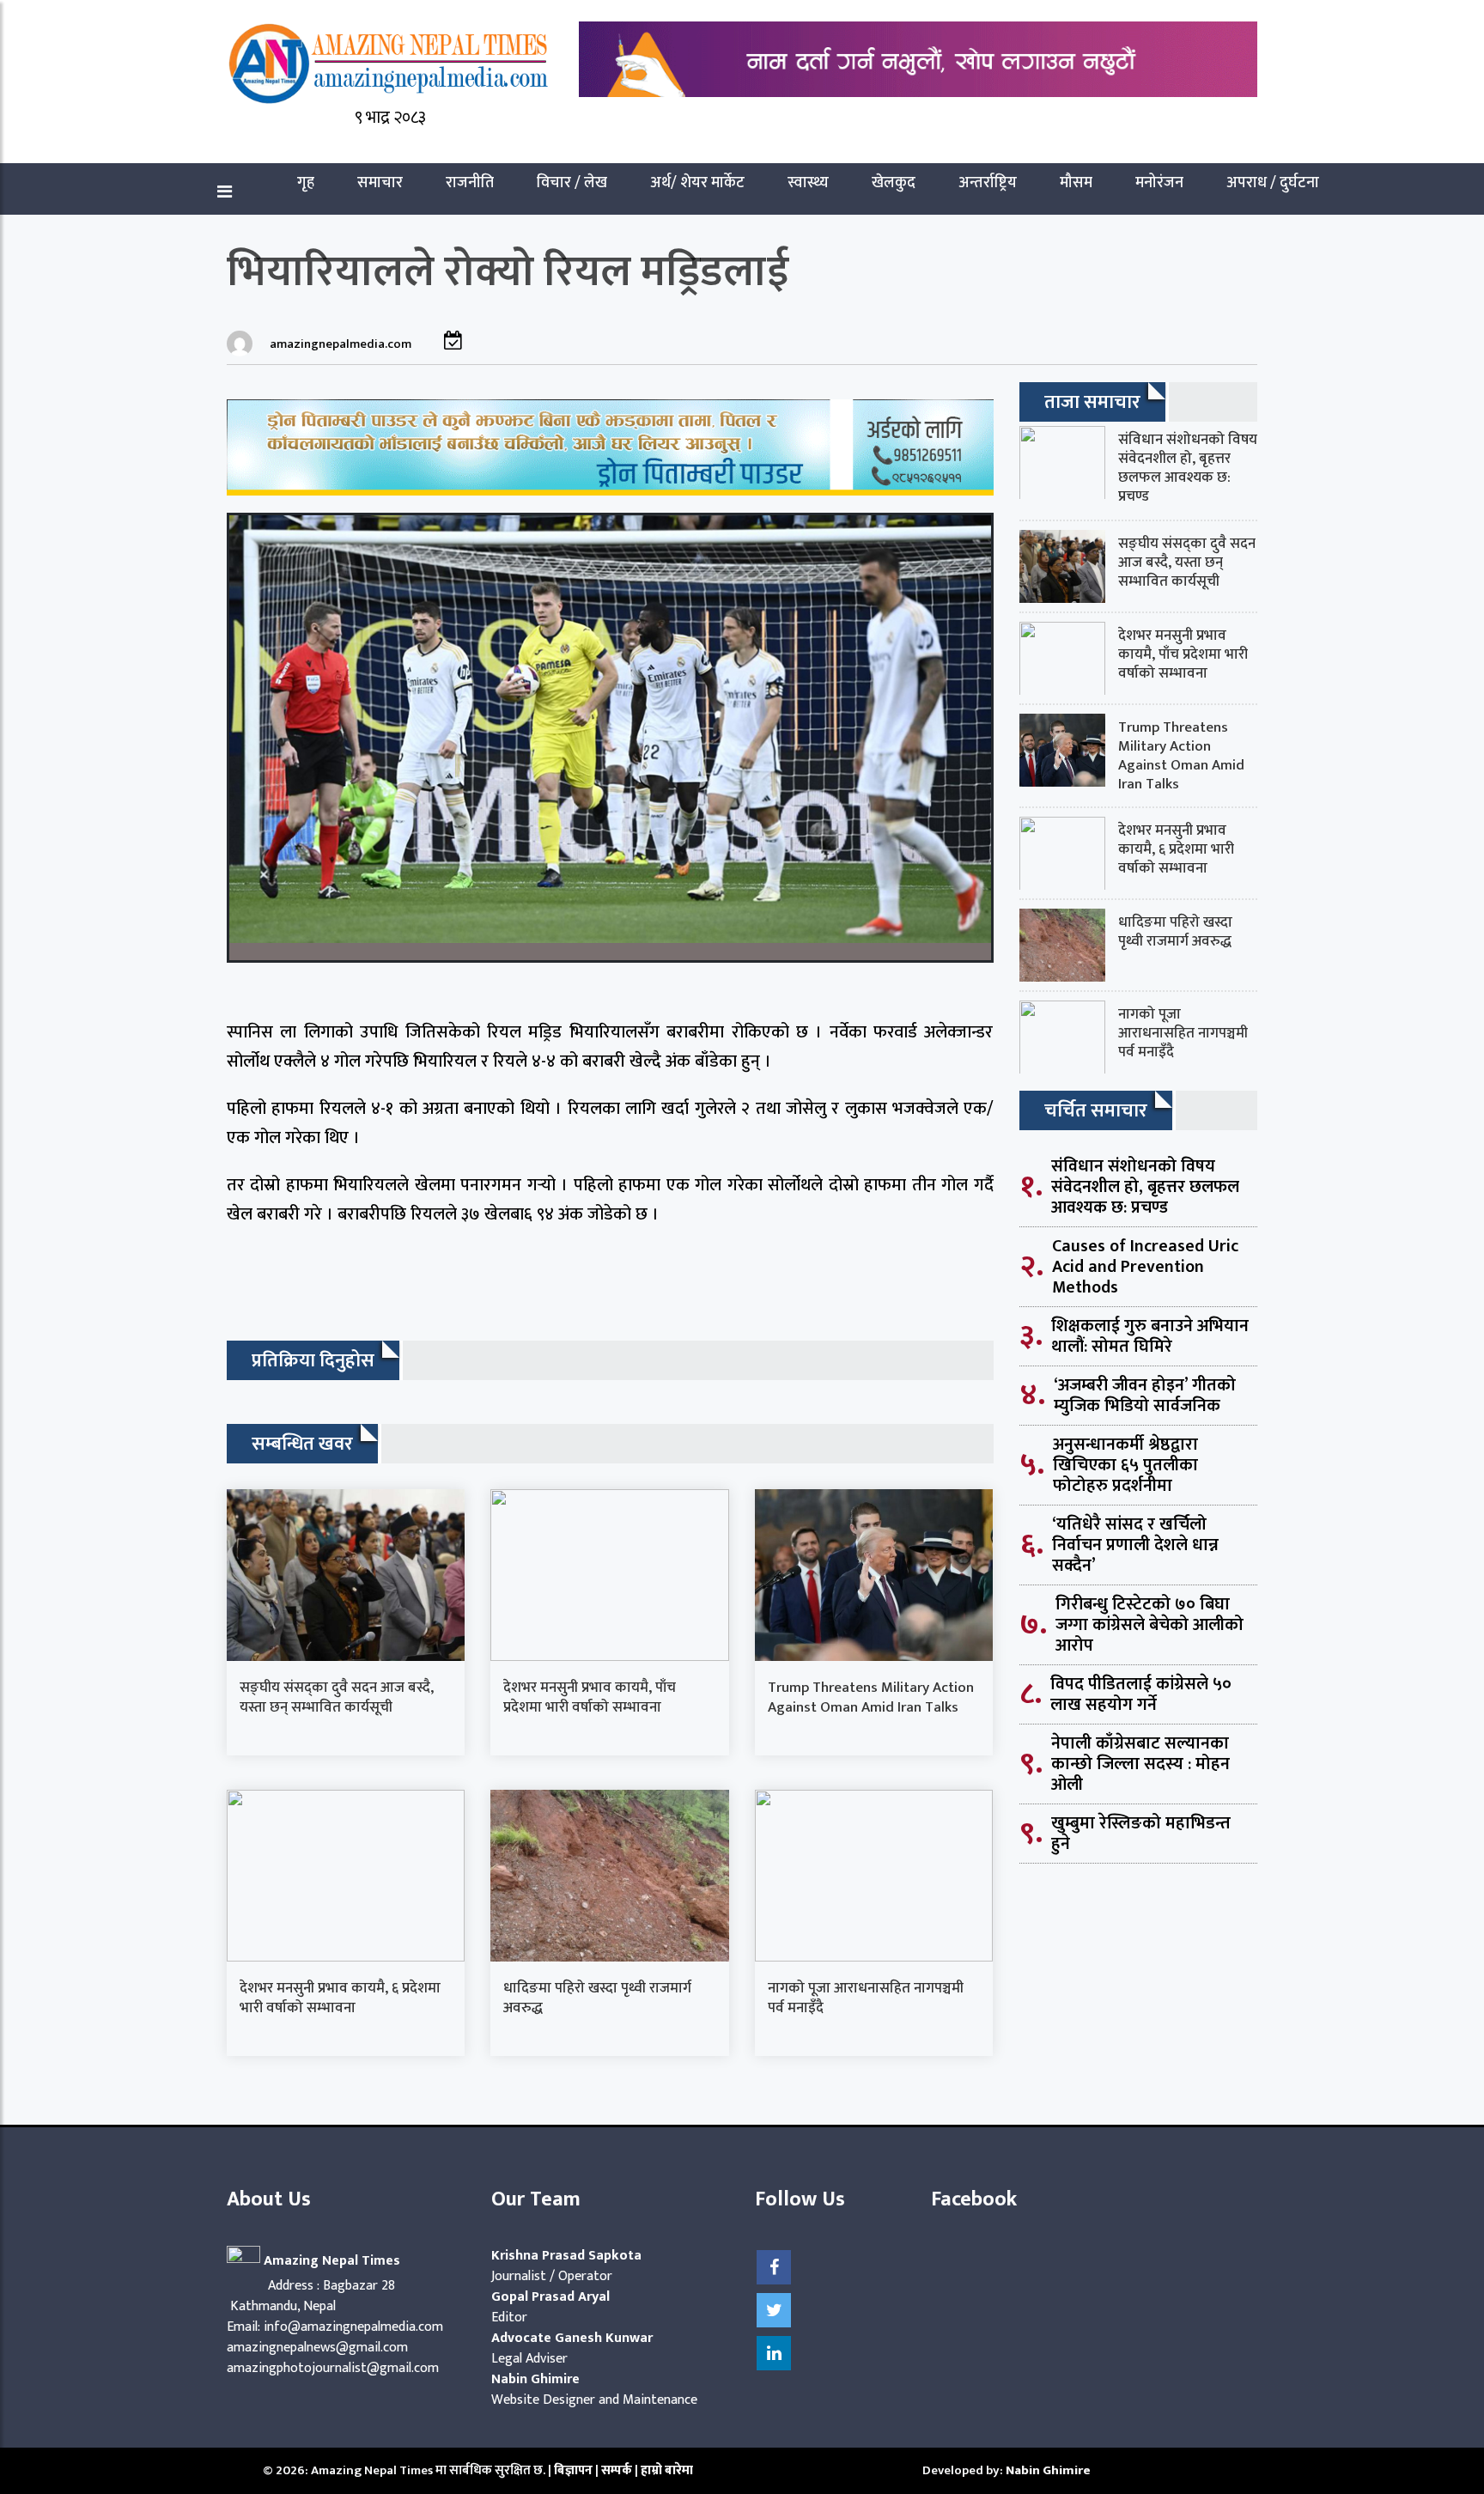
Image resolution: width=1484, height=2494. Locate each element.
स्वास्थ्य (808, 183)
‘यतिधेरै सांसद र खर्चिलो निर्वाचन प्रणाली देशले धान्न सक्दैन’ (1135, 1545)
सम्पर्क (618, 2470)
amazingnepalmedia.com (341, 344)
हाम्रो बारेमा (667, 2470)
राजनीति (470, 183)
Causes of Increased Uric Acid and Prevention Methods (1145, 1267)
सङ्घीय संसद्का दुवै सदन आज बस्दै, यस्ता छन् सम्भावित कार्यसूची (337, 1697)
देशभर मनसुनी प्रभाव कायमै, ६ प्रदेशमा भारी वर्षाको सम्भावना (340, 1998)
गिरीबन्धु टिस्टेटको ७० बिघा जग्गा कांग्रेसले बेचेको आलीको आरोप (1149, 1625)
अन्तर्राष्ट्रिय (988, 183)
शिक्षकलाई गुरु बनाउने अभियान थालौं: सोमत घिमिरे (1150, 1336)
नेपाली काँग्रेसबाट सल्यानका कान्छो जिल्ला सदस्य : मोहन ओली (1140, 1764)
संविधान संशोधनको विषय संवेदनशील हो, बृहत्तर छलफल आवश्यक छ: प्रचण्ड (1188, 468)
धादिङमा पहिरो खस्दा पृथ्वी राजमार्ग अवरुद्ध (597, 1998)
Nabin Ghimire (1048, 2470)
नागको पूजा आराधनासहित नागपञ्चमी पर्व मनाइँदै (866, 1998)
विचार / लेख (572, 183)
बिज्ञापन (573, 2470)
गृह (306, 183)
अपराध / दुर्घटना (1273, 183)
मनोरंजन (1159, 183)
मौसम (1076, 183)
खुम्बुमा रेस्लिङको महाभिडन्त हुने (1141, 1834)
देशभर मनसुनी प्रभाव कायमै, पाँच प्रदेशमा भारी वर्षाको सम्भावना (590, 1697)
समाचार (380, 183)
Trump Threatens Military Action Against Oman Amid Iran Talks (871, 1697)
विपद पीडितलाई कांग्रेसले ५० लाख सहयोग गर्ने (1141, 1694)
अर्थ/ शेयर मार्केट (697, 183)
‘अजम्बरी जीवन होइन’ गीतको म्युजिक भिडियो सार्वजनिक (1145, 1396)
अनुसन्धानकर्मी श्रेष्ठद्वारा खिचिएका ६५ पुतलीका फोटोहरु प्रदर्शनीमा (1125, 1465)
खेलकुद (894, 183)
